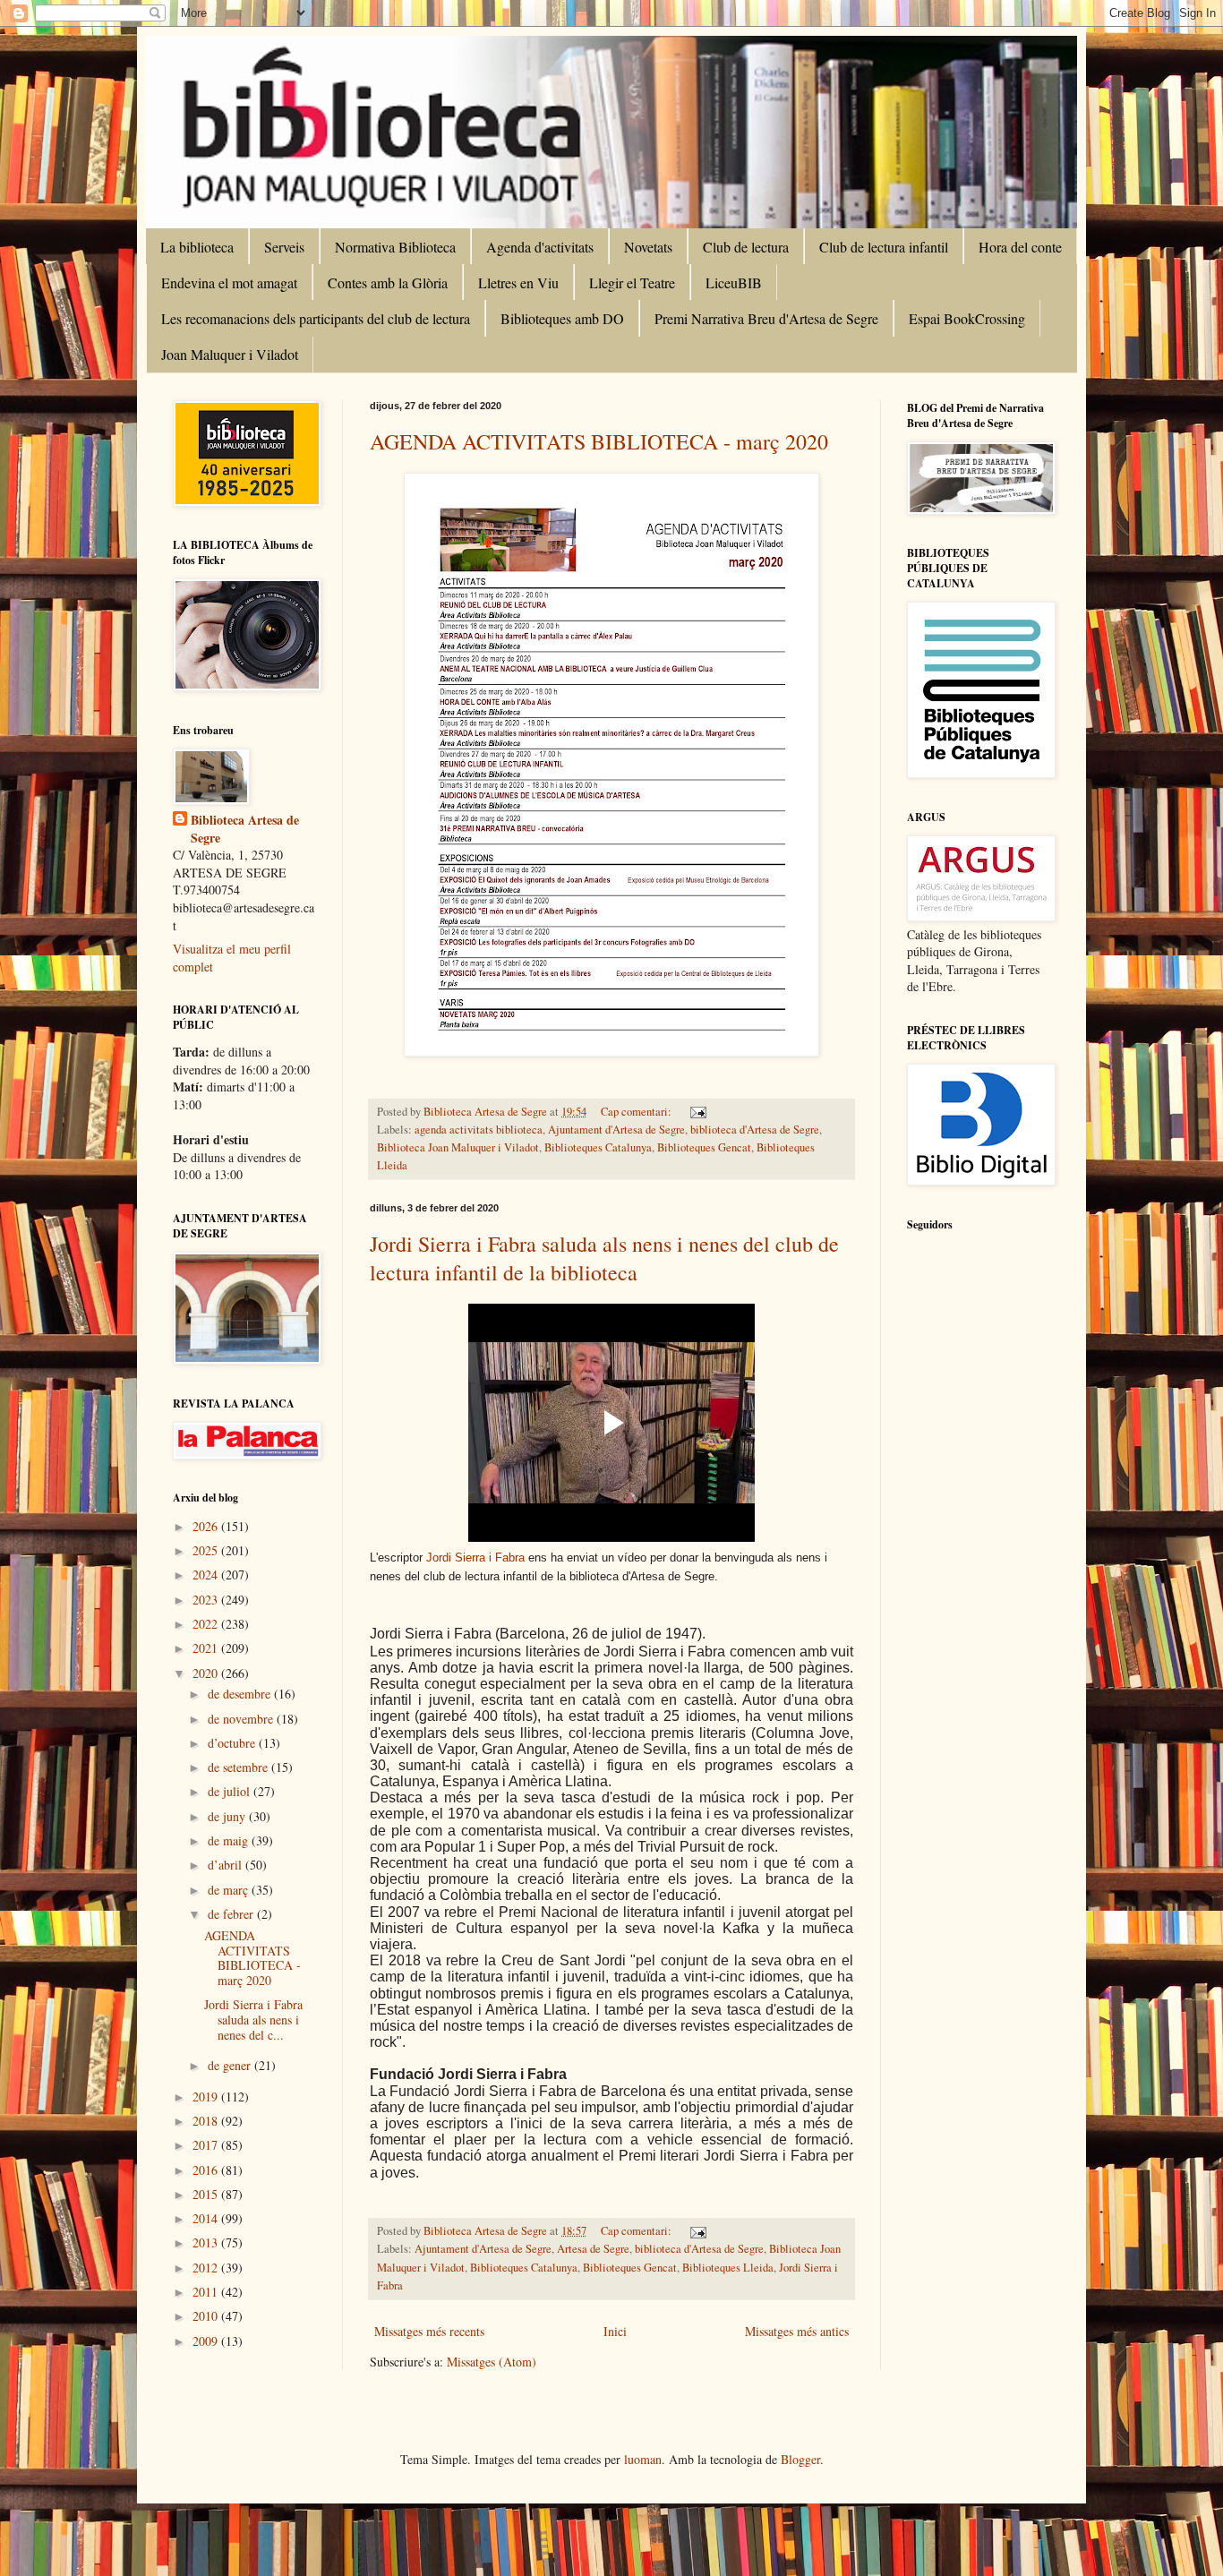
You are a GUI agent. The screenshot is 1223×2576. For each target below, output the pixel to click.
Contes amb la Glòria (388, 282)
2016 (207, 2170)
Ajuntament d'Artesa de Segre (616, 1130)
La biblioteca (197, 247)
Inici (615, 2331)
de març (230, 1890)
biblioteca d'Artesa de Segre (755, 1130)
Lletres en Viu (518, 282)
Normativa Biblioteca (395, 247)
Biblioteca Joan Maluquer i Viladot (458, 1147)
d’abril (227, 1865)
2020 (207, 1673)
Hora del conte (1020, 247)
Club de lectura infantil (884, 247)
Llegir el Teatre (632, 282)
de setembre (239, 1767)
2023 (207, 1600)
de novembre (242, 1719)
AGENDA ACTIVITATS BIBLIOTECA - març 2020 (599, 441)
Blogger (800, 2459)
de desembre (241, 1694)
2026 (207, 1526)
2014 (207, 2218)
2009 (207, 2341)
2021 (207, 1648)
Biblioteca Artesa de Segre (245, 829)
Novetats (648, 247)
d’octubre (233, 1743)
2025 (207, 1550)
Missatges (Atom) (492, 2362)
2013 (207, 2242)
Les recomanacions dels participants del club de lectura (316, 318)
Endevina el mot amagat (229, 282)
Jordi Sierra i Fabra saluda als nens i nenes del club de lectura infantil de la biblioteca (604, 1258)
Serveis (284, 247)
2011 (207, 2292)
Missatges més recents (429, 2331)
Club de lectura (746, 247)
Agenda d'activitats (540, 247)
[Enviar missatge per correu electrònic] (697, 1112)
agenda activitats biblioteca (479, 1130)
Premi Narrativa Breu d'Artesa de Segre (766, 318)
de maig (230, 1840)
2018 (207, 2121)
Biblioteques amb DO (562, 318)
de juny (228, 1816)
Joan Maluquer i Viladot (230, 354)
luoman (643, 2459)
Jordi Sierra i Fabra (475, 1558)
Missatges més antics (797, 2331)
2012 (207, 2268)
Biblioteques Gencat (704, 1147)
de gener (231, 2065)
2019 (207, 2097)
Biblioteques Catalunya (598, 1147)
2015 (207, 2194)
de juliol (231, 1791)
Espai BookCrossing (967, 318)
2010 (207, 2316)
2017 (207, 2145)
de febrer (232, 1914)
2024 (207, 1575)
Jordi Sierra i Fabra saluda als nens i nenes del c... (253, 2020)
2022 (207, 1624)
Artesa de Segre (593, 2249)
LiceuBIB (734, 282)
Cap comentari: (637, 1112)
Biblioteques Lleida (728, 2268)
